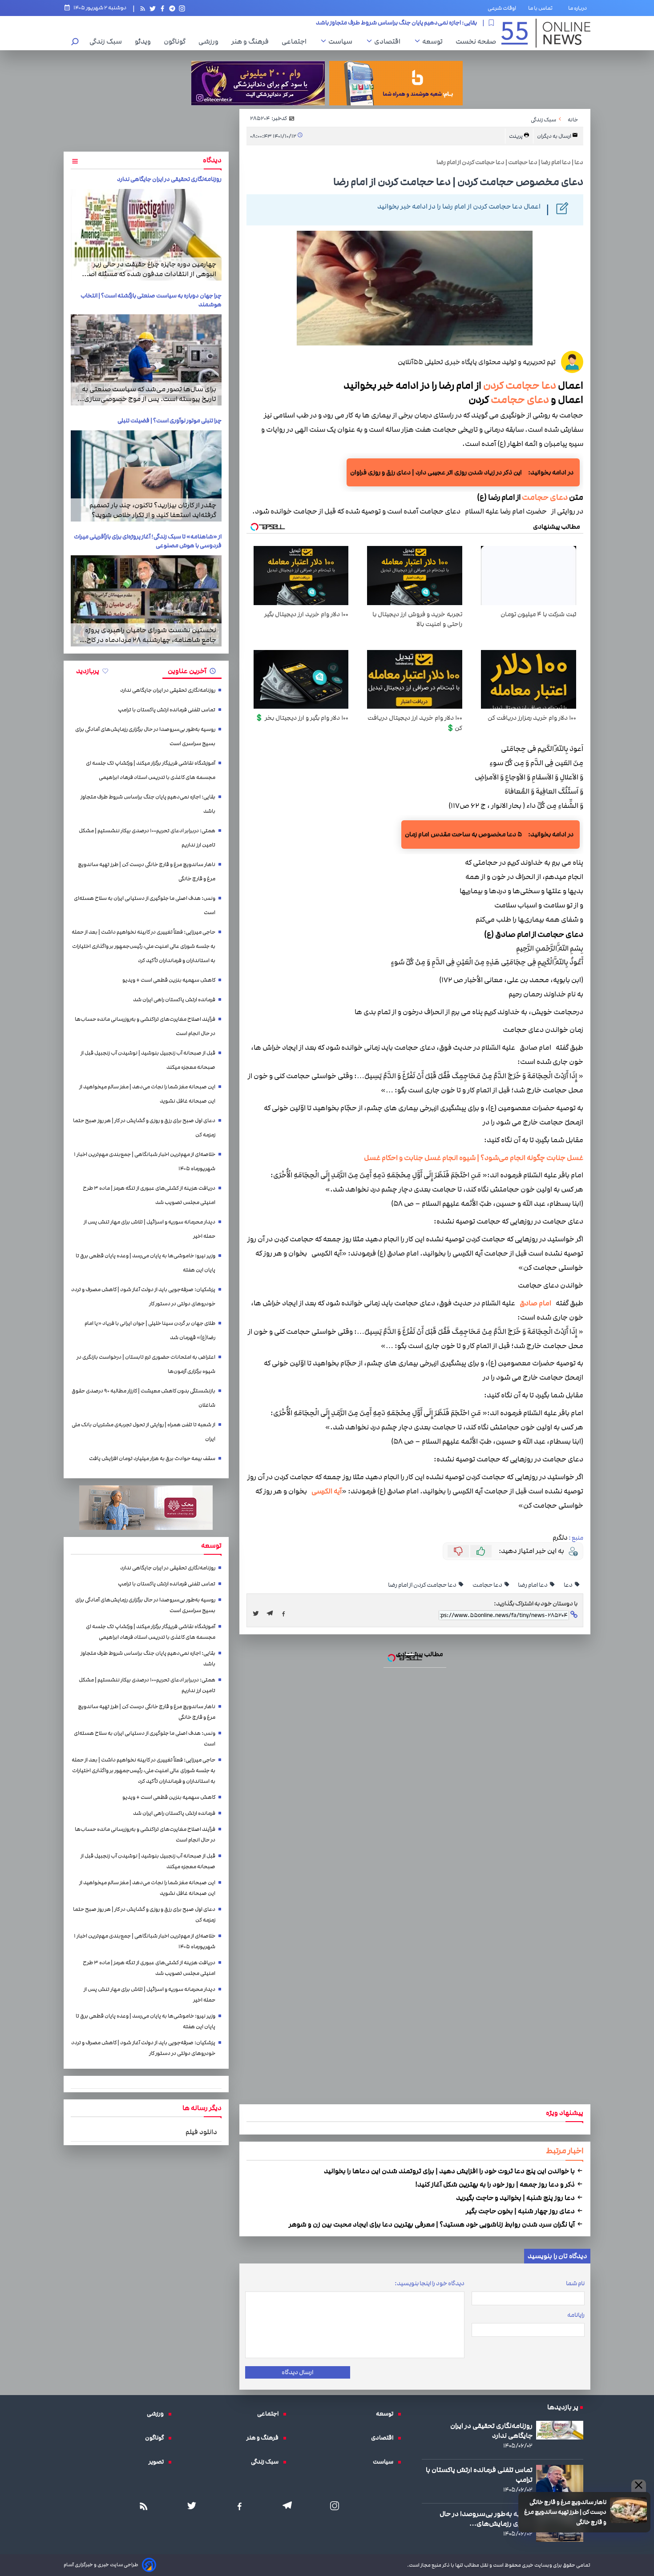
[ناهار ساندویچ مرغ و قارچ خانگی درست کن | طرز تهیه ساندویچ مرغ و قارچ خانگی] (327, 1296)
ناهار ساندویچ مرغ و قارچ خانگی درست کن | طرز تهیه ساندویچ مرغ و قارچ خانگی (327, 1190)
